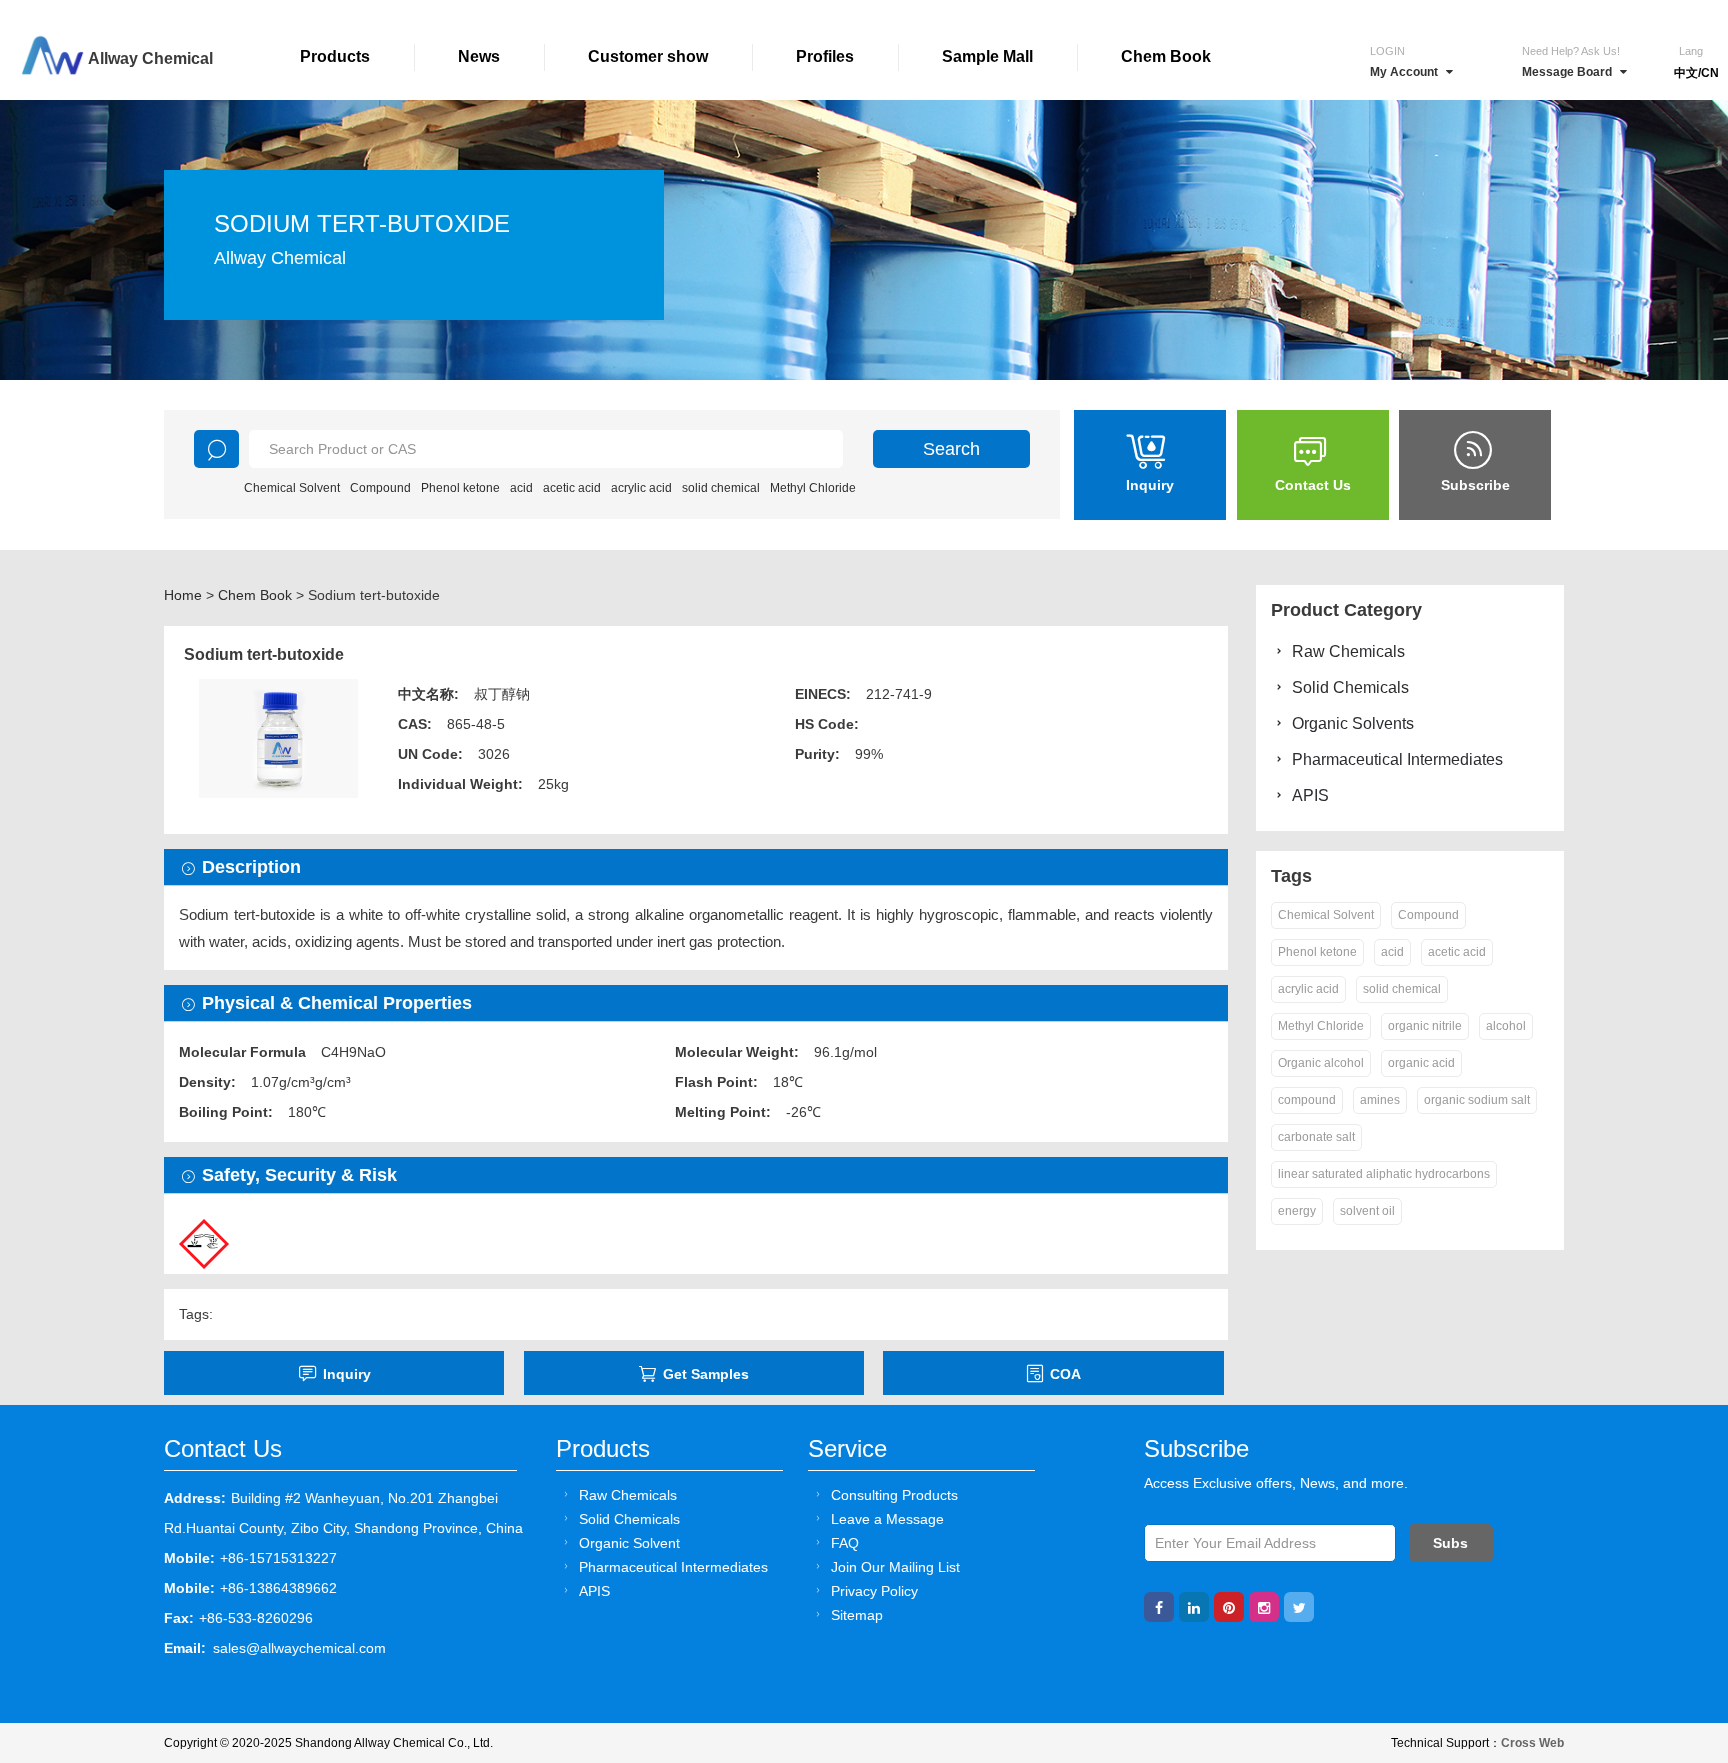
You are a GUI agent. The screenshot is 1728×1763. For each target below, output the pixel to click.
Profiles (825, 56)
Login (1387, 51)
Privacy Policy (874, 1591)
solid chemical (721, 488)
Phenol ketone (460, 488)
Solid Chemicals (1350, 687)
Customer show (648, 56)
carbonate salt (1316, 1137)
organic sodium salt (1477, 1100)
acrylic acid (641, 488)
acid (521, 488)
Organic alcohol (1321, 1063)
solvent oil (1367, 1211)
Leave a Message (887, 1519)
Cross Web (1532, 1743)
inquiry (347, 1374)
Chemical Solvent (292, 488)
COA (1065, 1374)
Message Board (1567, 72)
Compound (380, 488)
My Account (1404, 72)
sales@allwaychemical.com (299, 1648)
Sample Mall (987, 56)
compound (1307, 1100)
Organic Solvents (1353, 723)
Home (183, 595)
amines (1380, 1100)
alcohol (1506, 1026)
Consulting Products (894, 1495)
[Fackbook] (1159, 1607)
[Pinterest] (1229, 1607)
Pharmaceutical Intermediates (1397, 759)
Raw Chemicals (1348, 651)
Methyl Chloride (813, 488)
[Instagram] (1264, 1607)
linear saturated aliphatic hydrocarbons (1384, 1174)
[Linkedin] (1194, 1607)
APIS (1310, 795)
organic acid (1421, 1063)
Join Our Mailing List (895, 1567)
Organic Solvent (629, 1543)
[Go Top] (1675, 1595)
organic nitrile (1425, 1026)
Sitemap (857, 1615)
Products (335, 56)
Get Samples (706, 1374)
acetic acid (572, 488)
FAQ (845, 1543)
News (479, 56)
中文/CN (1696, 73)
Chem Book (1166, 56)
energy (1297, 1211)
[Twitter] (1299, 1607)
